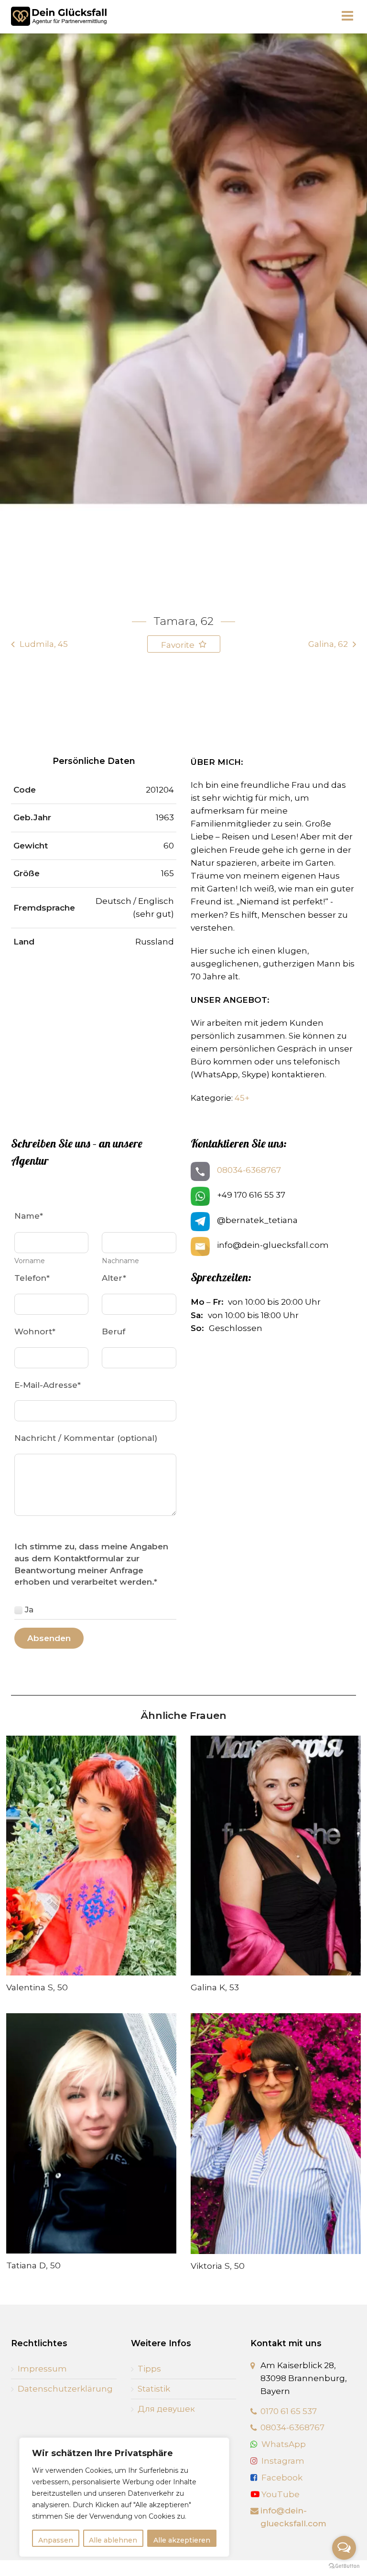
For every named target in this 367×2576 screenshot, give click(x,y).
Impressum (42, 2369)
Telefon (32, 1278)
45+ (242, 1098)
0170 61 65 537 (289, 2411)
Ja (29, 1610)
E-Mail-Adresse (48, 1385)
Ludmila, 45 (44, 644)
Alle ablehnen (113, 2540)
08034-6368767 (249, 1170)
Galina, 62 (328, 644)
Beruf (113, 1331)
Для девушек (166, 2409)
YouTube (280, 2494)
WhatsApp (284, 2444)
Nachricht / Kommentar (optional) (86, 1438)
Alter (114, 1278)
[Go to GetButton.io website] (344, 2566)
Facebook (282, 2478)
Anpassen (56, 2540)
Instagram (283, 2461)
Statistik (154, 2389)
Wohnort (35, 1331)
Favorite (179, 645)
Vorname (30, 1261)
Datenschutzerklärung (65, 2389)
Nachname (120, 1261)
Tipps (149, 2369)
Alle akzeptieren (182, 2540)
